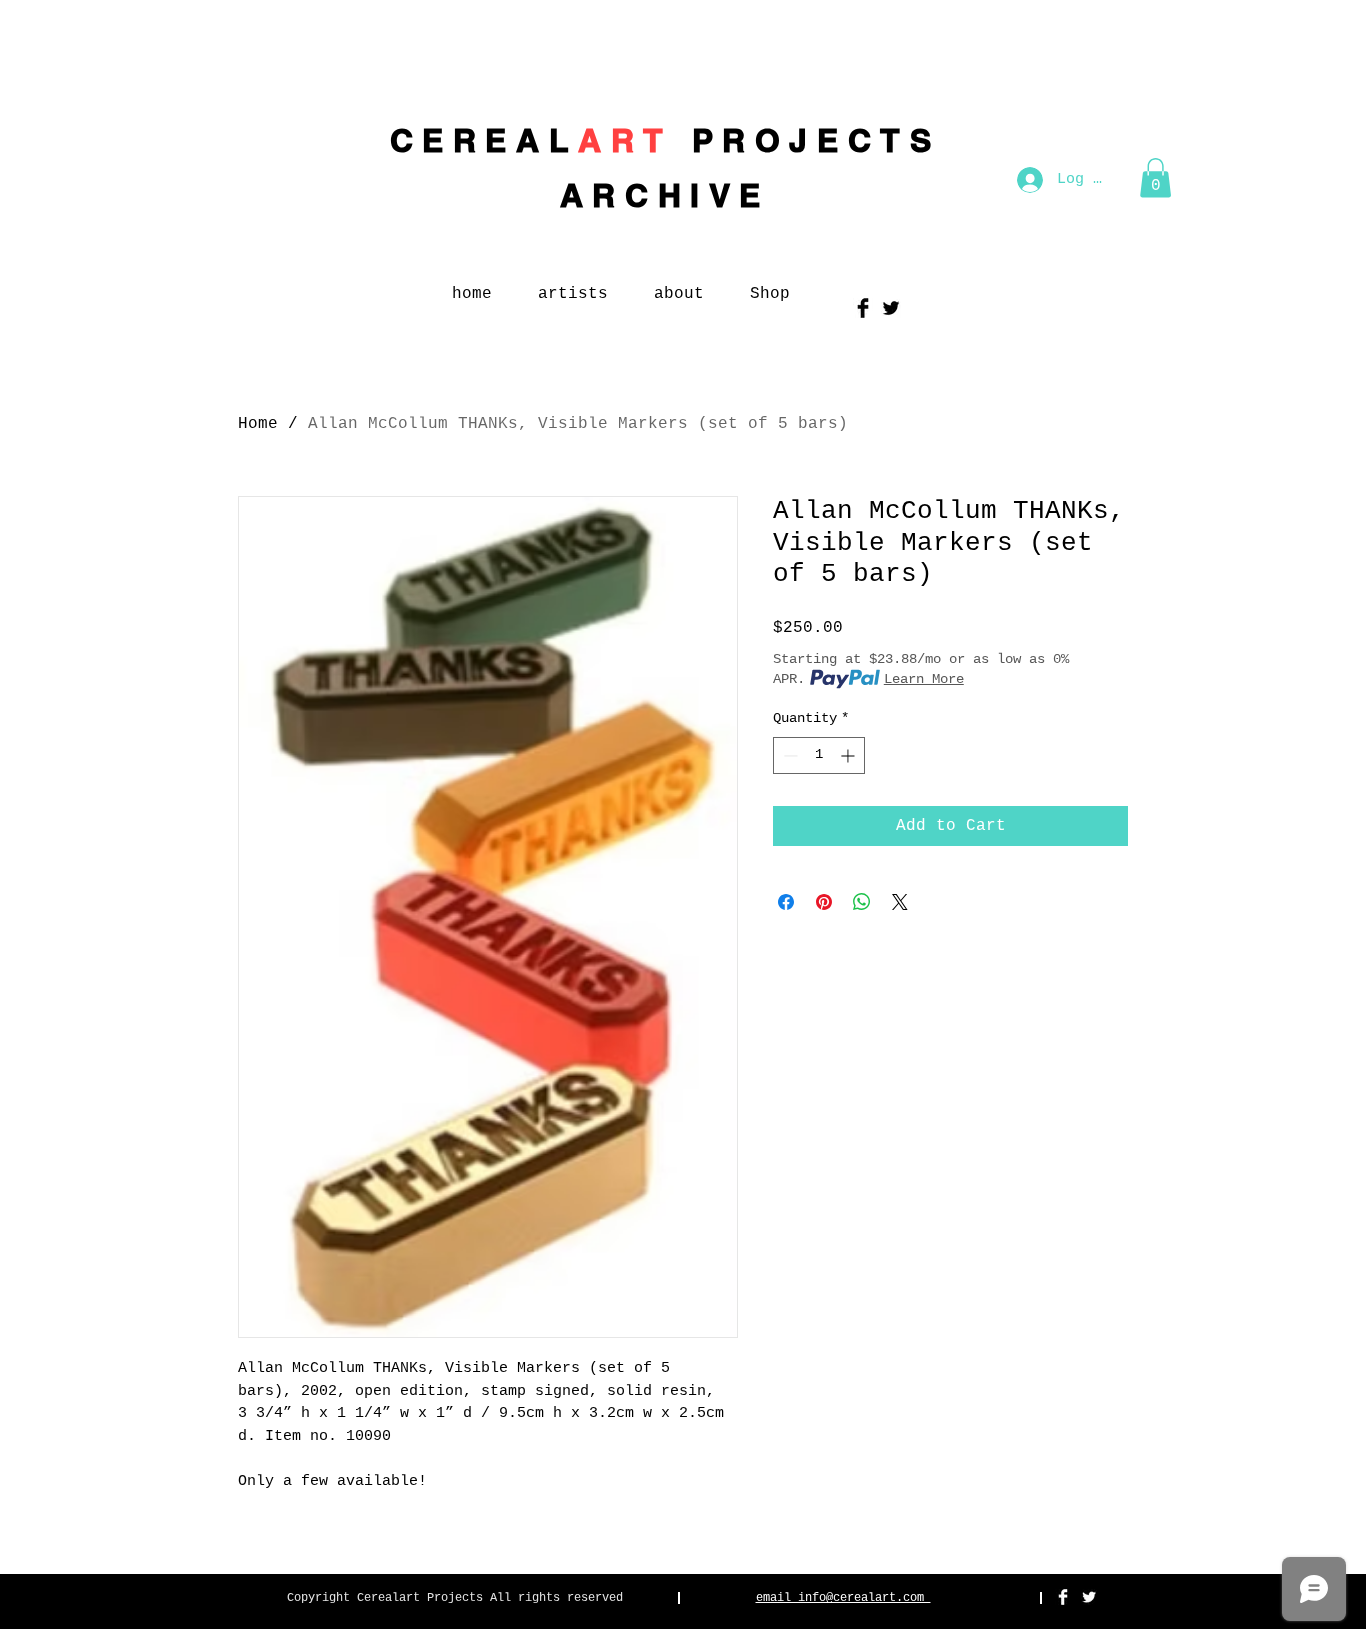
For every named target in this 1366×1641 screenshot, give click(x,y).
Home (258, 424)
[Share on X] (900, 902)
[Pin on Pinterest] (824, 902)
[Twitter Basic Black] (891, 308)
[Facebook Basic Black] (863, 308)
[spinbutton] (819, 755)
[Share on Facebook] (786, 902)
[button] (1155, 177)
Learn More (924, 679)
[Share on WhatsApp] (862, 902)
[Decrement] (788, 755)
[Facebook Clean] (1063, 1597)
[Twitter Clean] (1089, 1597)
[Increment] (849, 755)
